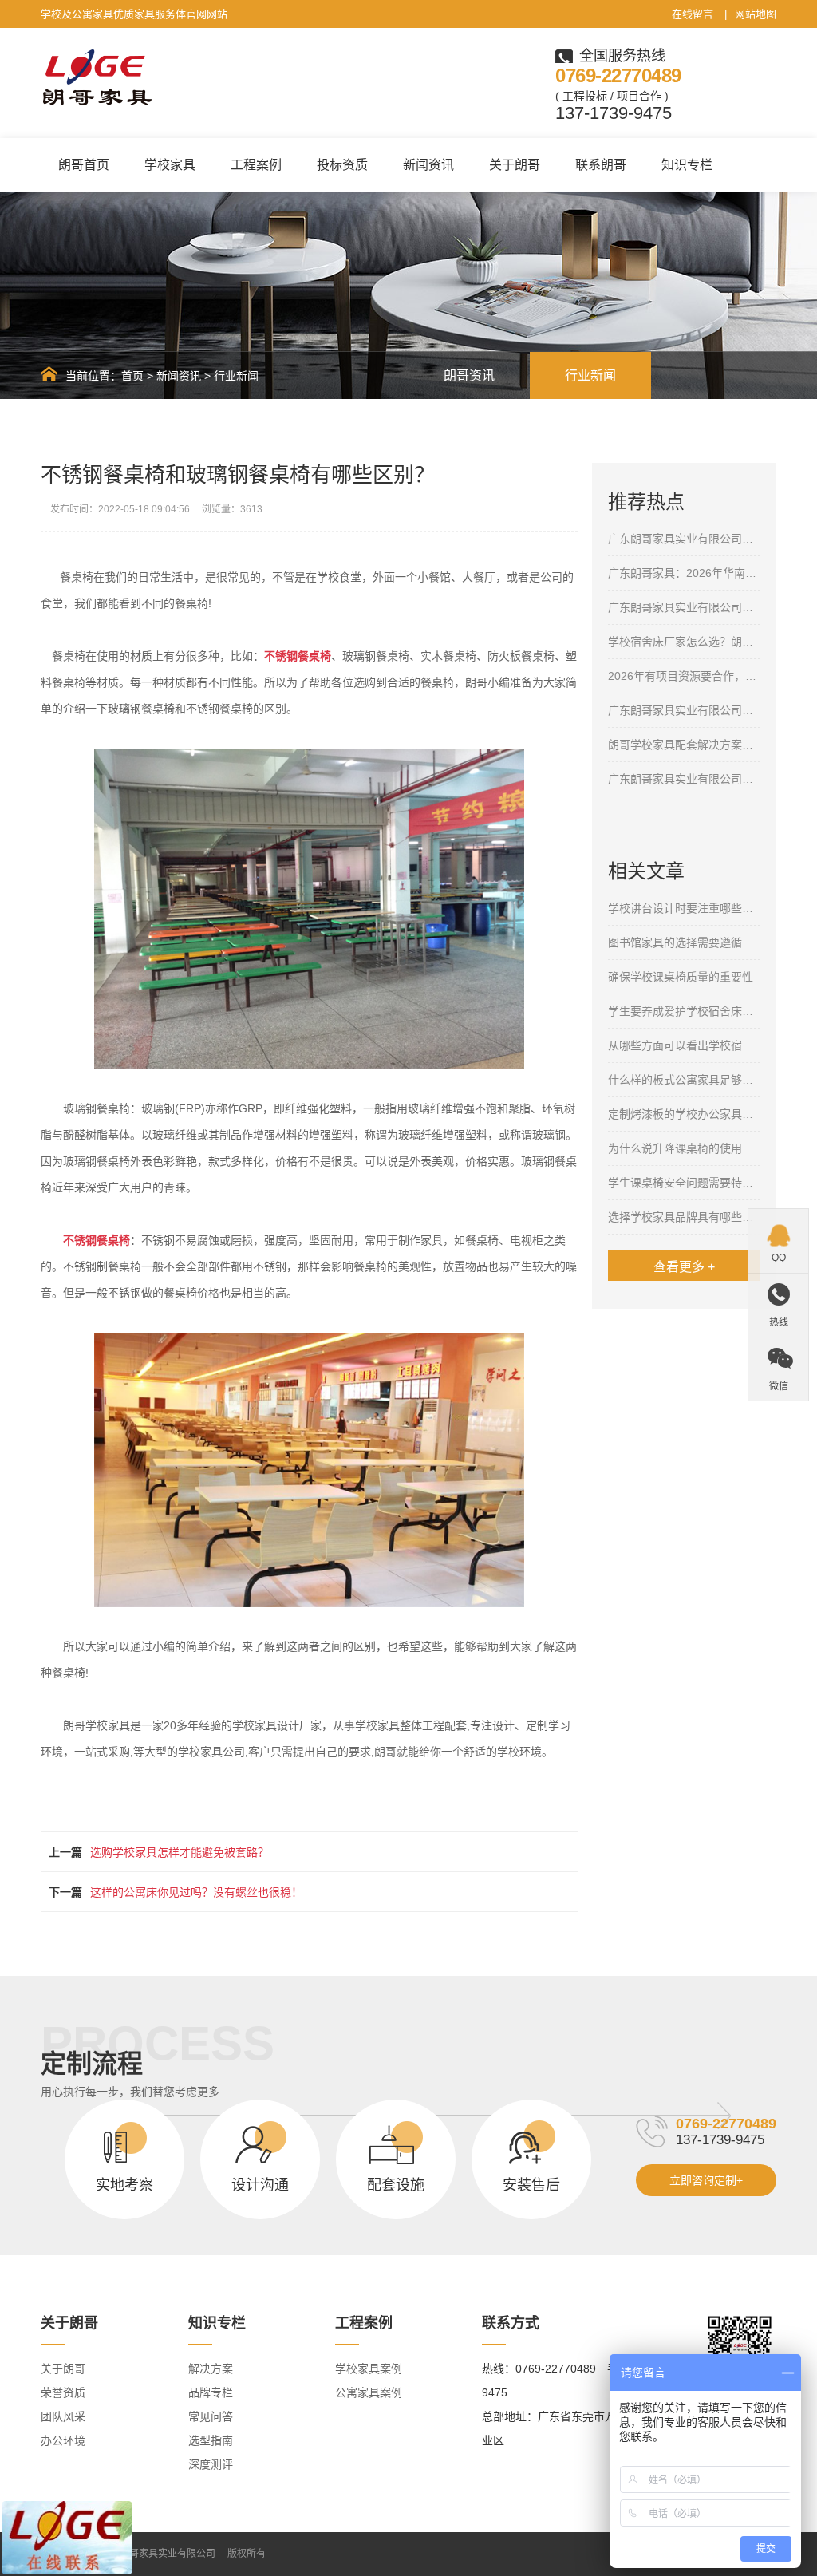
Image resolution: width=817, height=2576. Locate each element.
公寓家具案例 (369, 2392)
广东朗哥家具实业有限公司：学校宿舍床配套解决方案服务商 (684, 779)
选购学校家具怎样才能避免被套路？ (180, 1852)
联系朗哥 (601, 165)
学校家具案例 (369, 2369)
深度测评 (211, 2464)
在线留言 (693, 14)
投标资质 (342, 165)
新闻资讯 (428, 165)
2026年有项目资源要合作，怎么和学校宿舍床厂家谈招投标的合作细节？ (684, 676)
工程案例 (256, 165)
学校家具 (170, 165)
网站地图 (756, 14)
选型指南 (211, 2440)
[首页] (49, 374)
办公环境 (63, 2440)
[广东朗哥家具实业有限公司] (97, 78)
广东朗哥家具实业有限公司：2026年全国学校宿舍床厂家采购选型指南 (684, 607)
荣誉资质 (63, 2392)
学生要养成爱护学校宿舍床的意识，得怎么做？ (684, 1011)
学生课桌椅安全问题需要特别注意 (684, 1183)
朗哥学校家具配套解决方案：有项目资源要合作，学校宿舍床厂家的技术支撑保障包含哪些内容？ (684, 745)
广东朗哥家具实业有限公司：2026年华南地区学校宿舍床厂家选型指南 (684, 710)
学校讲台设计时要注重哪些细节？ (684, 908)
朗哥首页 (84, 165)
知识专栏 (687, 165)
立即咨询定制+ (706, 2180)
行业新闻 (236, 376)
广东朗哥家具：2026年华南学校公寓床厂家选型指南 (684, 573)
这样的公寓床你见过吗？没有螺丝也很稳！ (196, 1892)
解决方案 (211, 2369)
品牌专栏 (211, 2392)
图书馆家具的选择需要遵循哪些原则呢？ (684, 942)
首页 (132, 376)
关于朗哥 (515, 165)
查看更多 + (684, 1267)
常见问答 (211, 2416)
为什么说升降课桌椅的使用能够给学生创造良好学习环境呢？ (684, 1148)
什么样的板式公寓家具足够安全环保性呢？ (684, 1080)
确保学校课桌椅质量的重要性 (681, 977)
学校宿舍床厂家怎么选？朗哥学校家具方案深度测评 (684, 642)
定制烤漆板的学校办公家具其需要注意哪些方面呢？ (684, 1114)
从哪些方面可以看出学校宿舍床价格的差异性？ (684, 1045)
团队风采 (63, 2416)
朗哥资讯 (469, 375)
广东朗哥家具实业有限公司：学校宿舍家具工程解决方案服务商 (684, 539)
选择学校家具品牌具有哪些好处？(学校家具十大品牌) (684, 1217)
